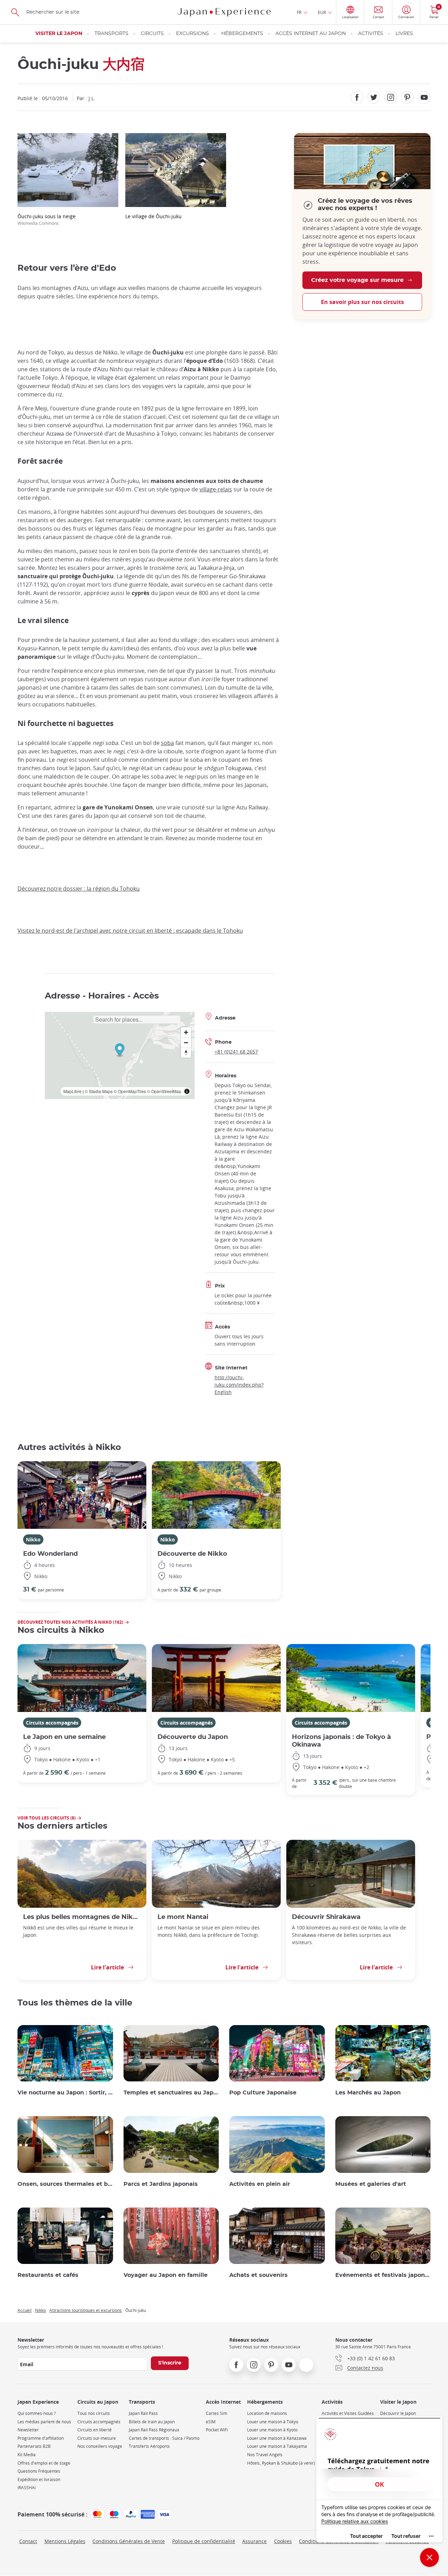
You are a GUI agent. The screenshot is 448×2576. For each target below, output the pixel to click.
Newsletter (28, 2430)
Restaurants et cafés (48, 2275)
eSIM (211, 2422)
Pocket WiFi (217, 2430)
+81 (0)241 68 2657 (236, 1052)
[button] (120, 1051)
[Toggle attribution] (187, 1091)
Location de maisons (267, 2413)
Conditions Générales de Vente (129, 2541)
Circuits (152, 34)
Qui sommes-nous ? (37, 2413)
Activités (371, 34)
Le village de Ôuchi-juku (153, 216)
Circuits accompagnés (52, 1723)
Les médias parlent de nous (44, 2422)
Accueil (24, 2310)
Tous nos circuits (94, 2413)
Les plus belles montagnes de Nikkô (82, 1917)
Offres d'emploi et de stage (44, 2463)
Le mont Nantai (183, 1917)
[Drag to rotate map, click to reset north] (186, 1053)
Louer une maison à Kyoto (272, 2430)
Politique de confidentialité (204, 2541)
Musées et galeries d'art (371, 2184)
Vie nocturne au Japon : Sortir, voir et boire (65, 2093)
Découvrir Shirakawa (326, 1917)
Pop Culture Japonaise (263, 2093)
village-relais (216, 489)
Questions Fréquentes (39, 2471)
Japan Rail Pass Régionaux (154, 2430)
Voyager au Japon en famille (166, 2275)
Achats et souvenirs (258, 2275)
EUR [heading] (322, 12)
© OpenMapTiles (130, 1091)
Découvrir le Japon (398, 2413)
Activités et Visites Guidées (348, 2413)
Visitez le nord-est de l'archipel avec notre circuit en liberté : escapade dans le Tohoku (130, 931)
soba (167, 743)
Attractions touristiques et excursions (86, 2310)
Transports (111, 34)
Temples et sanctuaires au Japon (171, 2093)
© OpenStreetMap (164, 1091)
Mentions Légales (65, 2541)
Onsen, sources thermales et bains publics (65, 2184)
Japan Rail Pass (143, 2413)
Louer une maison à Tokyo (273, 2422)
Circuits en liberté (94, 2430)
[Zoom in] (186, 1032)
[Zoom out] (186, 1042)
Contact (28, 2541)
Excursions (192, 34)
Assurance (254, 2541)
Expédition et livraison (39, 2480)
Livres (404, 34)
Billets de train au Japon (152, 2422)
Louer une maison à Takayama (277, 2446)
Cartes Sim (216, 2413)
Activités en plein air (260, 2184)
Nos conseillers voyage (100, 2446)
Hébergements (242, 34)
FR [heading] (299, 12)
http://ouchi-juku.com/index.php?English (239, 1385)
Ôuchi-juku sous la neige (47, 219)
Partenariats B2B (34, 2446)
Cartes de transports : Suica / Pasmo (164, 2438)
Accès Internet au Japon (311, 34)
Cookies (283, 2541)
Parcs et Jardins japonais (161, 2184)
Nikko (33, 1539)
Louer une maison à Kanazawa (277, 2438)
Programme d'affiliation (41, 2438)
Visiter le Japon (59, 34)
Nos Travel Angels (265, 2455)
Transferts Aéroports (149, 2446)
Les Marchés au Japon (368, 2093)
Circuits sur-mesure (97, 2438)
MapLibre (72, 1091)
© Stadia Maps (99, 1091)
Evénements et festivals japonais (383, 2275)
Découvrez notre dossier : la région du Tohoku (79, 889)
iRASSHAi (27, 2488)
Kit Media (27, 2455)
